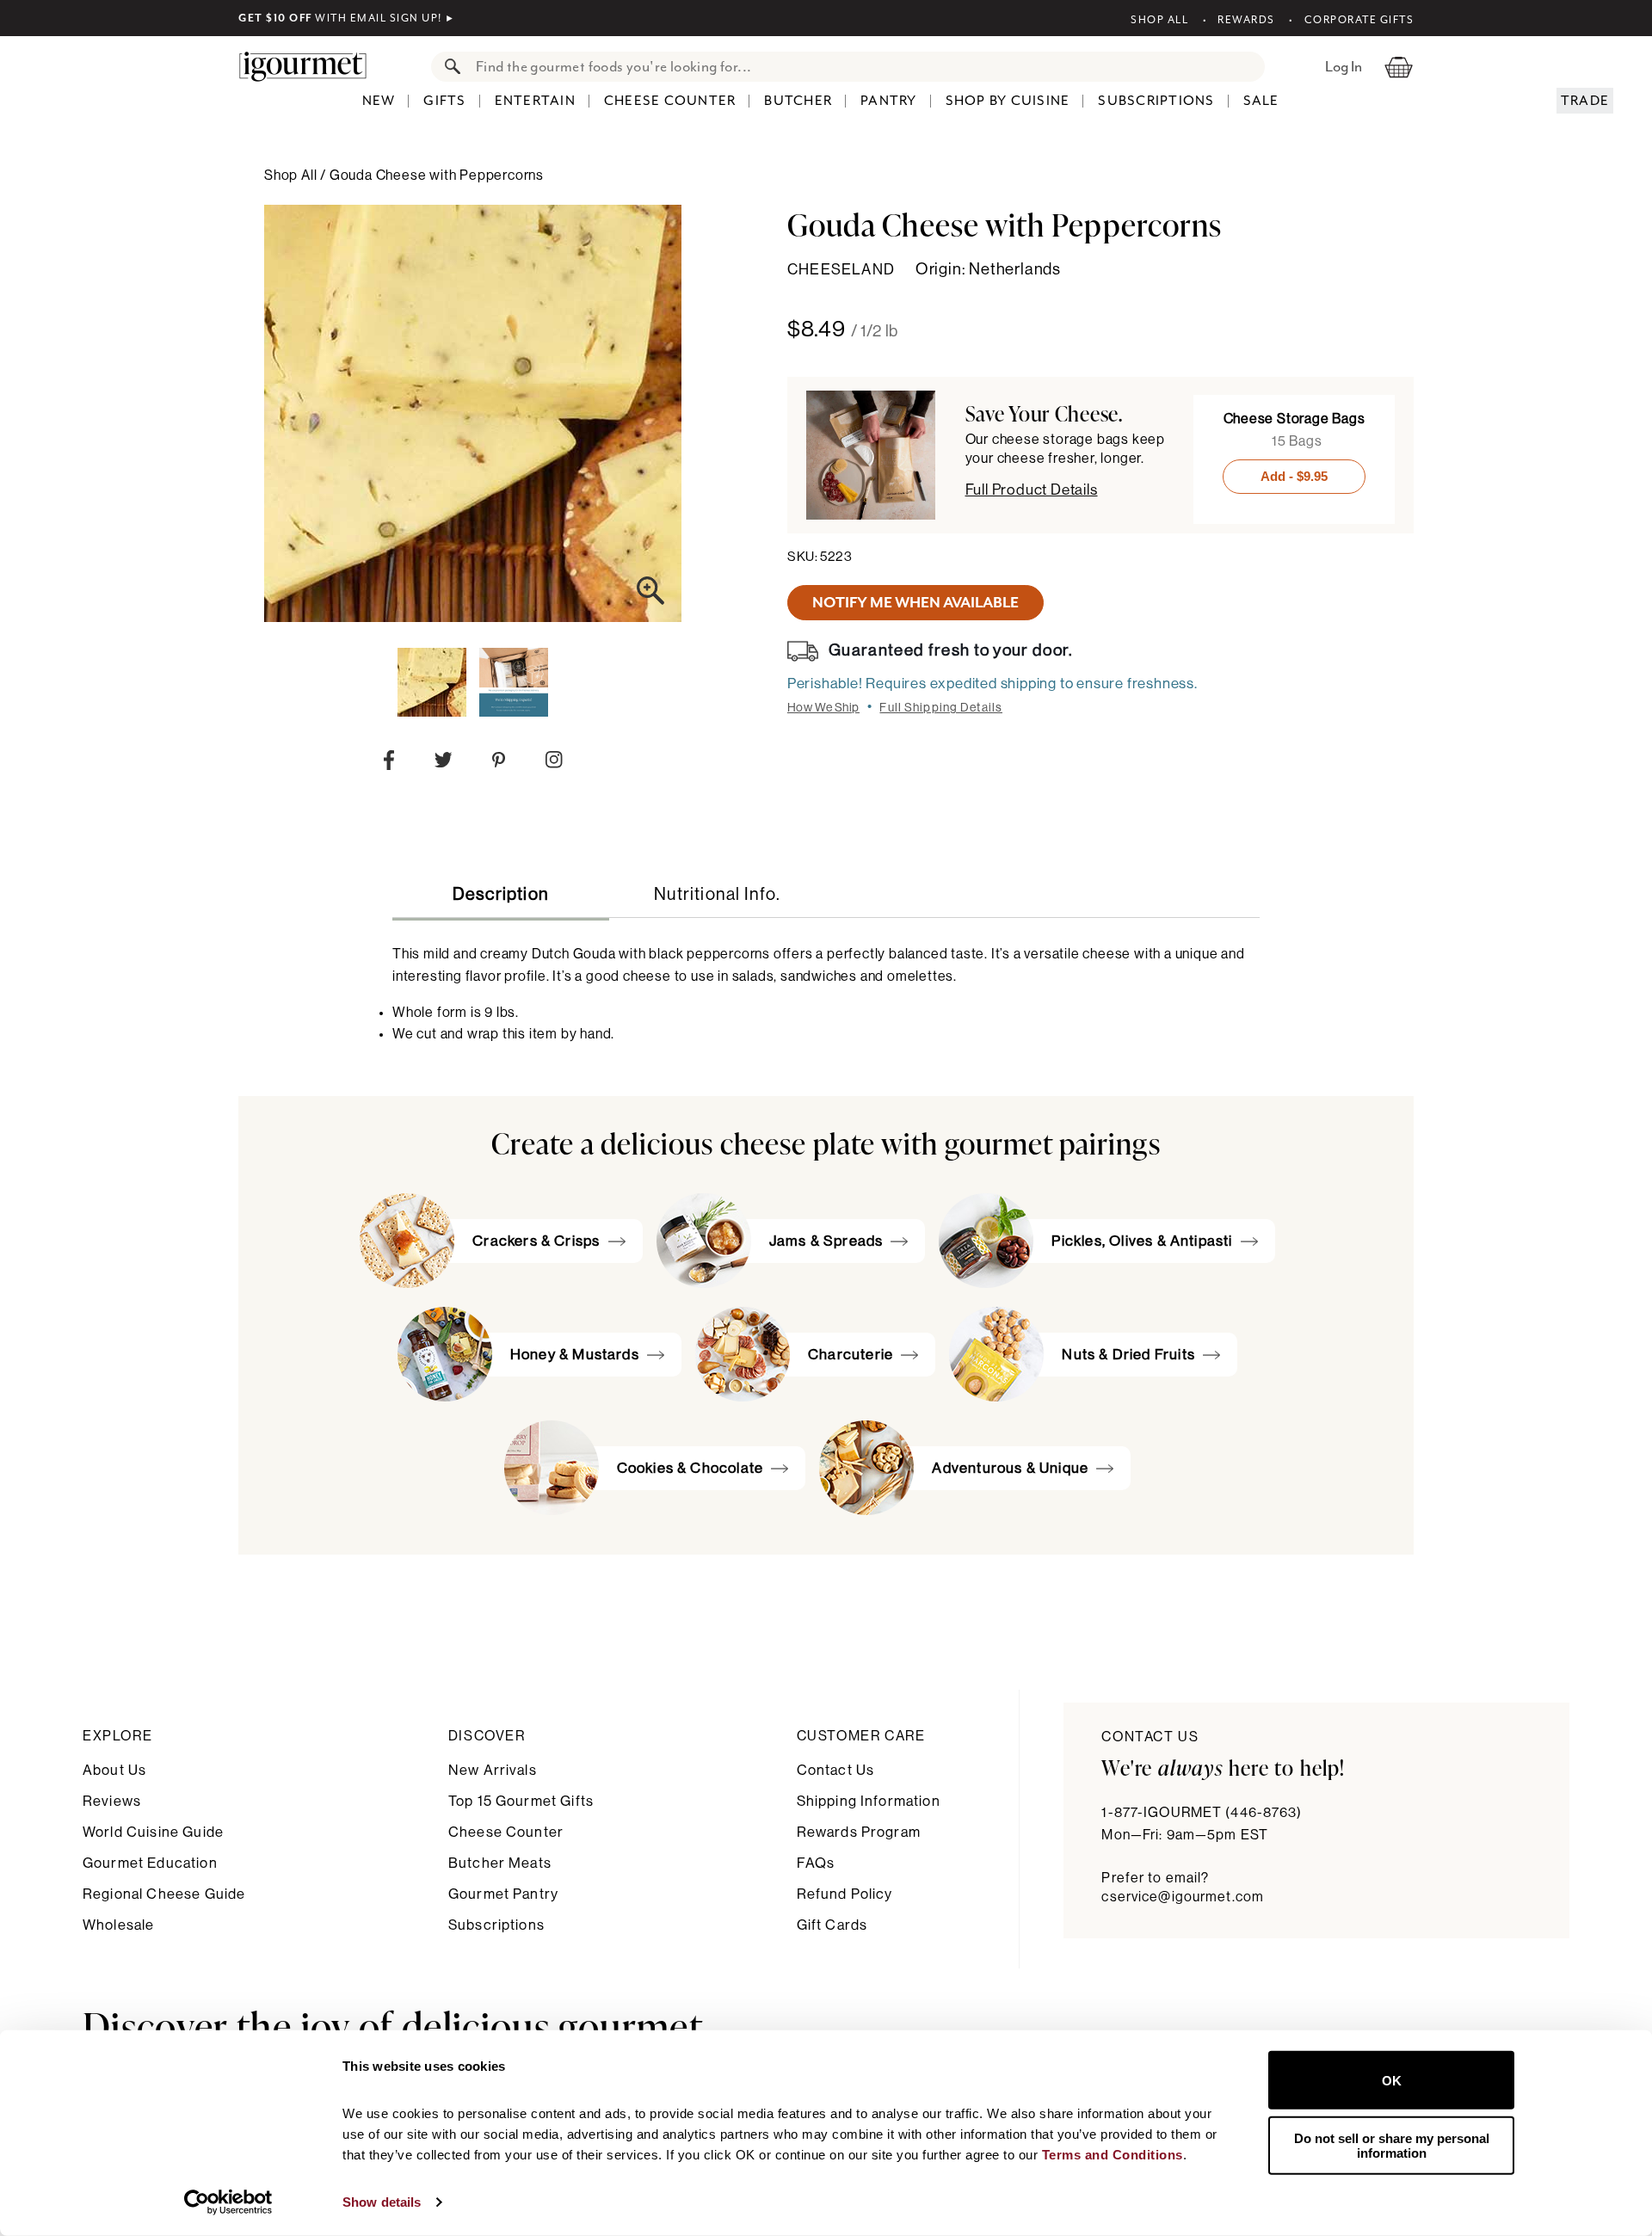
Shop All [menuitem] (292, 176)
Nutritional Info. (717, 895)
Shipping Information (869, 1801)
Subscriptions (1156, 101)
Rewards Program (859, 1832)
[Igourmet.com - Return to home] (311, 66)
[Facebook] (389, 764)
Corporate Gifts (1359, 20)
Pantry (889, 101)
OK (1392, 2080)
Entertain (535, 101)
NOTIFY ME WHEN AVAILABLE (915, 602)
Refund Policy (845, 1894)
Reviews (112, 1801)
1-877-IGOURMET (1202, 1813)
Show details (382, 2202)
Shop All (1159, 20)
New (379, 101)
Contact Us (836, 1770)
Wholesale (118, 1925)
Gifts (444, 101)
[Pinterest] (499, 764)
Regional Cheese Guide (164, 1894)
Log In (1344, 66)
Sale (1261, 101)
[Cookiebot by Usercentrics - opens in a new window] (228, 2202)
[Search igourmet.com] (448, 67)
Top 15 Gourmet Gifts (521, 1801)
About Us (114, 1770)
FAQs (816, 1863)
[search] (865, 67)
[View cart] (1399, 66)
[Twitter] (444, 764)
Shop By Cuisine (1008, 101)
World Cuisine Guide (153, 1832)
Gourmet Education (150, 1863)
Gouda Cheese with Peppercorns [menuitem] (437, 176)
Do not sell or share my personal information (1392, 2145)
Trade (1585, 101)
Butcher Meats (500, 1863)
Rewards (1246, 20)
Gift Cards (832, 1925)
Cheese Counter (670, 101)
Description (501, 895)
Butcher (798, 101)
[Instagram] (554, 763)
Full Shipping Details (941, 708)
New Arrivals (493, 1770)
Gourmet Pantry (503, 1894)
